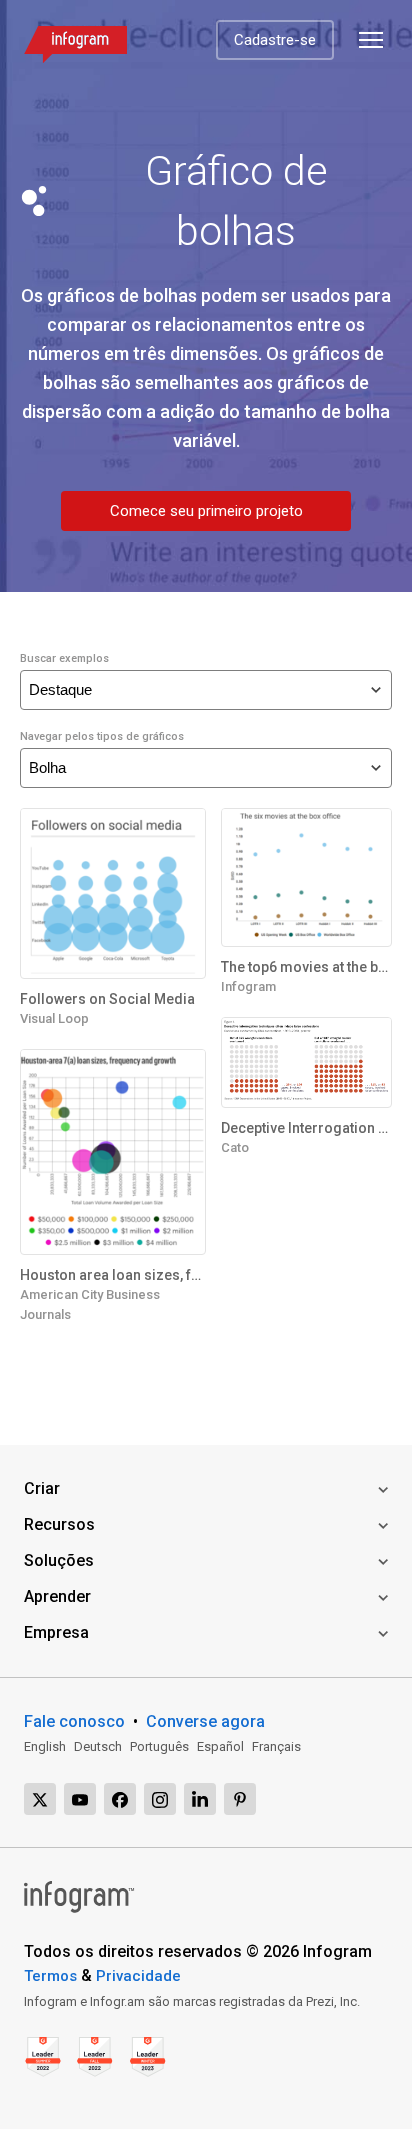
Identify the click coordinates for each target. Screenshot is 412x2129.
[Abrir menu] (371, 40)
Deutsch (98, 1746)
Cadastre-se (275, 40)
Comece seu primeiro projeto (206, 511)
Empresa (56, 1632)
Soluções (59, 1560)
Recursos (59, 1524)
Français (276, 1746)
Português (159, 1746)
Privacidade (138, 1976)
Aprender (57, 1596)
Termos (50, 1976)
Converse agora (205, 1721)
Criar (42, 1488)
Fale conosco (74, 1721)
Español (220, 1746)
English (45, 1746)
